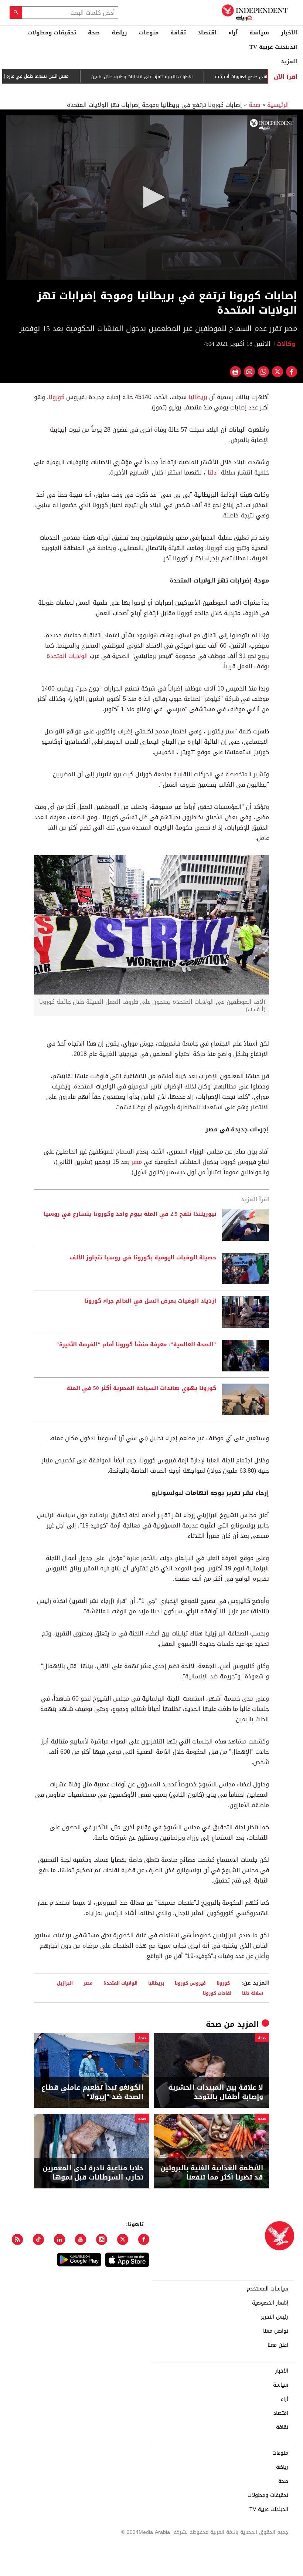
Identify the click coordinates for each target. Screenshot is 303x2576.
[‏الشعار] (272, 124)
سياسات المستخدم (268, 2289)
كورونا (57, 397)
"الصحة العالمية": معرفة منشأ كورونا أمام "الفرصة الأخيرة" (136, 1345)
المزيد (289, 61)
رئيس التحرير (275, 2317)
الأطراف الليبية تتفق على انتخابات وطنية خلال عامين (181, 77)
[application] (151, 197)
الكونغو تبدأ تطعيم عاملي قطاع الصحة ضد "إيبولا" (92, 2092)
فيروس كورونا (190, 1983)
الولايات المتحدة (67, 656)
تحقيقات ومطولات (52, 33)
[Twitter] (123, 2239)
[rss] (17, 2239)
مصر (137, 1162)
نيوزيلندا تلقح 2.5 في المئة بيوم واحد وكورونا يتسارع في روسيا (130, 1214)
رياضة (119, 33)
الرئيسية (278, 105)
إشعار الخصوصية (270, 2303)
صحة (94, 33)
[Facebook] (144, 2239)
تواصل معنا (276, 2331)
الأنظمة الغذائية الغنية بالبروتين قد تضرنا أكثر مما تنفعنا (212, 2173)
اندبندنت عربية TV (273, 47)
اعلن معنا (278, 2345)
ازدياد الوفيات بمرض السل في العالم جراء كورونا (150, 1301)
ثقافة (178, 33)
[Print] (235, 372)
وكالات (287, 344)
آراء (233, 33)
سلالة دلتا (253, 1993)
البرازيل (65, 1983)
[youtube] (81, 2239)
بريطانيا (198, 397)
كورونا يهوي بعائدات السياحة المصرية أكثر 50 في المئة (141, 1388)
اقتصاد (207, 33)
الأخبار (289, 33)
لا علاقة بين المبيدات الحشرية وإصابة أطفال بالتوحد (216, 2092)
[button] (151, 197)
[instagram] (102, 2239)
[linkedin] (59, 2239)
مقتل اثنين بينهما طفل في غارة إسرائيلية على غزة (59, 76)
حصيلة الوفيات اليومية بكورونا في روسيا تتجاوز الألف (143, 1258)
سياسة (259, 33)
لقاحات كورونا (217, 1993)
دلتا (212, 472)
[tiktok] (38, 2239)
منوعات (149, 33)
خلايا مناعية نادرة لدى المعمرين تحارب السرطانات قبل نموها (93, 2173)
